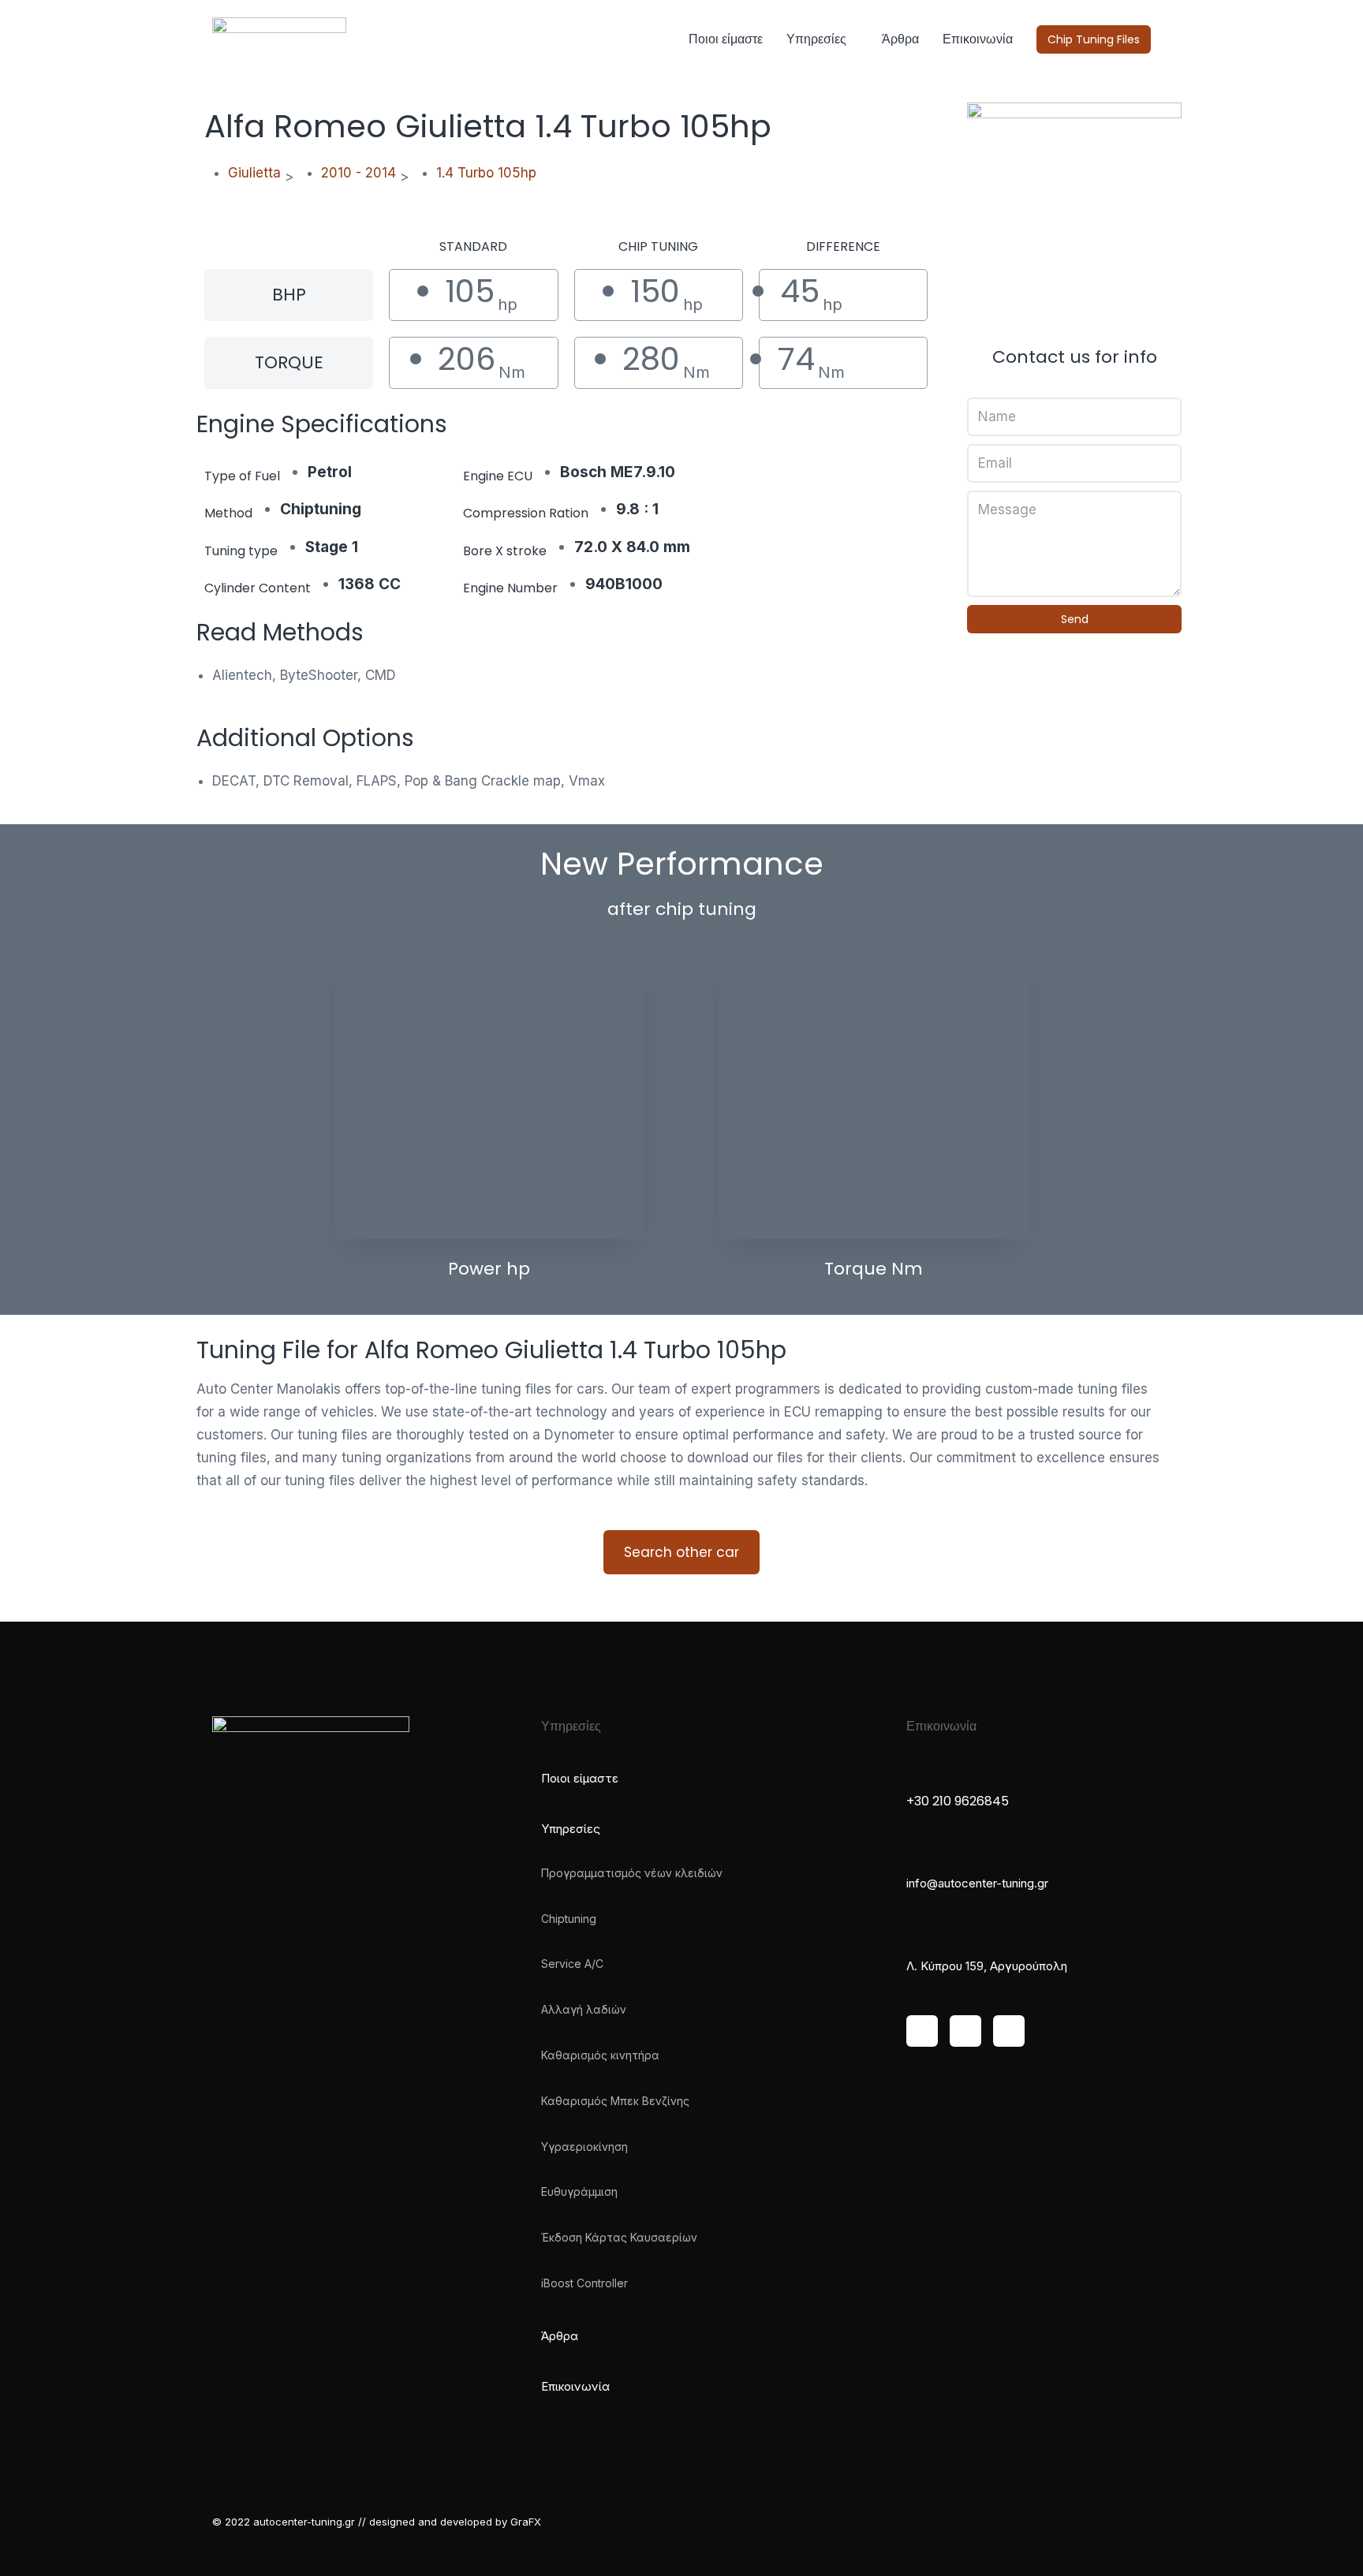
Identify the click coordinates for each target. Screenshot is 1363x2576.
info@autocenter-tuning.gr (977, 1883)
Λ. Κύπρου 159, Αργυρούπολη (987, 1966)
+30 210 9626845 (958, 1801)
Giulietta (254, 173)
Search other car (681, 1552)
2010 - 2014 (358, 173)
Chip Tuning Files (1094, 39)
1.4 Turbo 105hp (486, 173)
